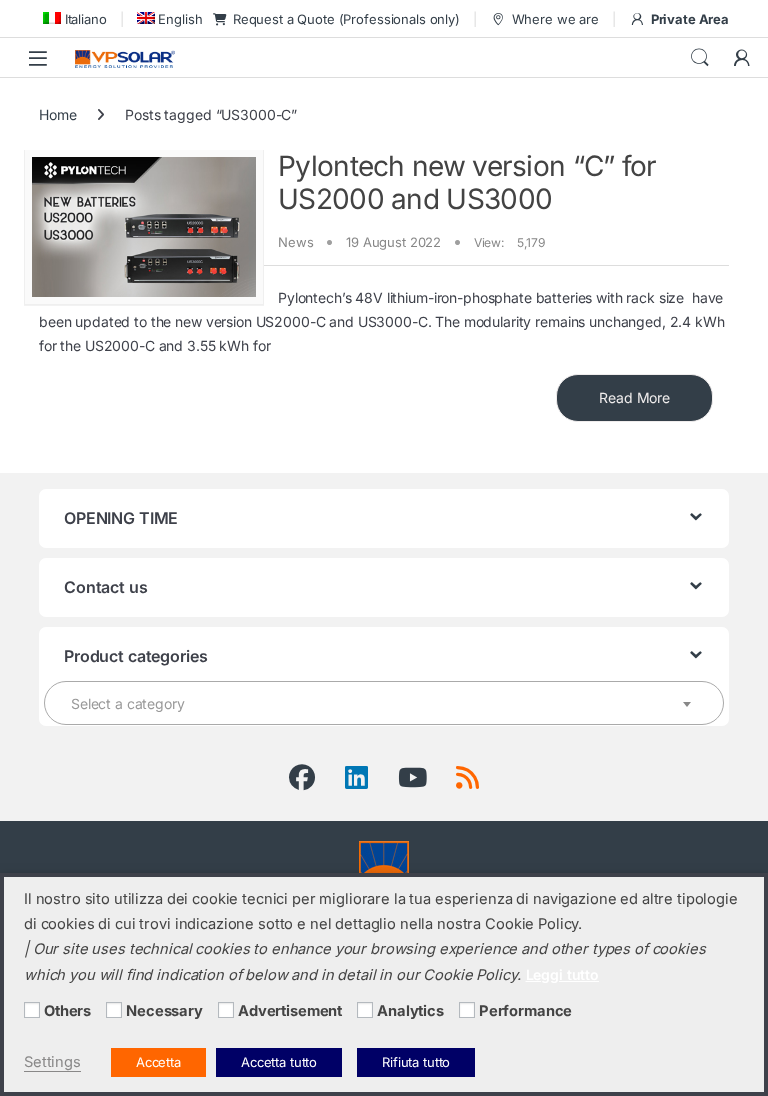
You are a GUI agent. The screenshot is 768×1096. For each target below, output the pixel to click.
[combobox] (384, 703)
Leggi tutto (562, 974)
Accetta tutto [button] (279, 1062)
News (295, 242)
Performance (525, 1011)
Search (700, 58)
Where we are (555, 19)
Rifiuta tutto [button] (416, 1062)
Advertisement (290, 1011)
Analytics (410, 1011)
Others (67, 1011)
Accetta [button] (158, 1062)
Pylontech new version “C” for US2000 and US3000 (467, 183)
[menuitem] (73, 18)
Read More (634, 397)
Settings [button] (52, 1062)
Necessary (164, 1011)
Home (57, 114)
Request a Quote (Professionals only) (346, 19)
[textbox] (384, 704)
